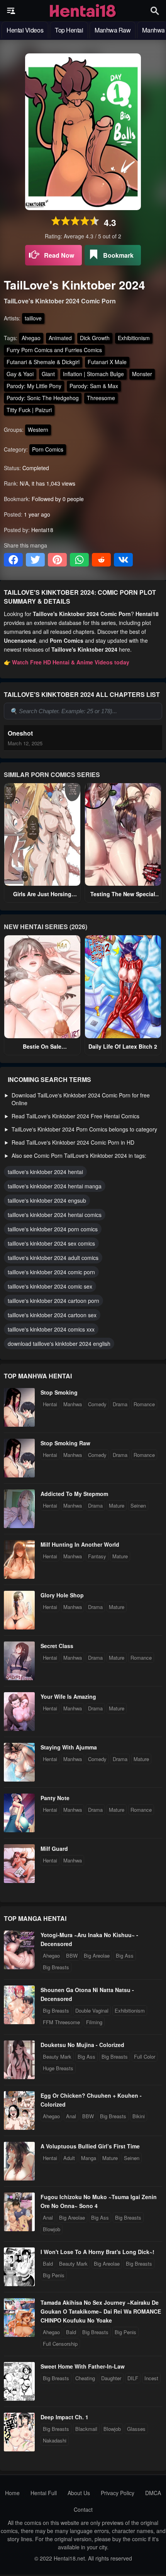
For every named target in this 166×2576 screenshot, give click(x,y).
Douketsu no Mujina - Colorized (82, 2045)
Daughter (111, 2378)
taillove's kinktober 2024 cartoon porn (53, 1301)
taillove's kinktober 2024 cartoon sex (52, 1315)
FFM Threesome (61, 2022)
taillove (33, 318)
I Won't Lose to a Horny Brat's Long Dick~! (97, 2252)
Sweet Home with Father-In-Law (83, 2366)
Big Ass (125, 1956)
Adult (69, 2158)
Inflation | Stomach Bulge (93, 374)
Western (38, 430)
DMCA (153, 2493)
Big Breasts (56, 1967)
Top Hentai (69, 30)
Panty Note (55, 1798)
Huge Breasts (58, 2068)
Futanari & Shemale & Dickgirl (43, 362)
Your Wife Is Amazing (68, 1696)
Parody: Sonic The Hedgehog (43, 398)
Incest (151, 2378)
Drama (120, 1404)
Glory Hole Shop (62, 1595)
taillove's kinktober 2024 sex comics (51, 1243)
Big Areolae (97, 1956)
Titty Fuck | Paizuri (29, 410)
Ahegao (31, 338)
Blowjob (52, 2229)
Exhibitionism (134, 338)
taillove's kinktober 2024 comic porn (51, 1272)
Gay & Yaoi (20, 374)
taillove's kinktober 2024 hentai (45, 1172)
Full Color (145, 2057)
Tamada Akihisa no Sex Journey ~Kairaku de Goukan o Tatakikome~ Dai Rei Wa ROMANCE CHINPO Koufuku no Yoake (101, 2311)
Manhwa (73, 1404)
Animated (60, 338)
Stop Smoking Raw (65, 1443)
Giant (48, 374)
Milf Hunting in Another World (80, 1544)
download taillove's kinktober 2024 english (59, 1344)
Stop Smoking (59, 1392)
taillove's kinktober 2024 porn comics (53, 1229)
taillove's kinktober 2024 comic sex (50, 1286)
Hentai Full (44, 2493)
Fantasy (97, 1556)
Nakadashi (55, 2440)
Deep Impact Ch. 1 (64, 2417)
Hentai (50, 1404)
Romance (144, 1404)
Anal (71, 2116)
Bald (48, 2264)
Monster (142, 374)
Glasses (136, 2429)
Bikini (139, 2116)
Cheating (85, 2378)
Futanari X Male (107, 362)
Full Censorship (60, 2344)
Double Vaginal (92, 2010)
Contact (83, 2509)
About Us (79, 2493)
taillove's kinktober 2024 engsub (47, 1200)
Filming (94, 2022)
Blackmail (86, 2429)
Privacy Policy (118, 2493)
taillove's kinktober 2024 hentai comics (55, 1215)
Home (12, 2493)
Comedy (97, 1404)
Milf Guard (54, 1849)
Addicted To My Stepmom (74, 1494)
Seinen (138, 1505)
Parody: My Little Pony (34, 386)
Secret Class (57, 1646)
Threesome (101, 398)
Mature (117, 1505)
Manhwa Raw (113, 30)
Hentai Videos (25, 30)
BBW (72, 1956)
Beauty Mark (57, 2057)
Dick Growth (95, 338)
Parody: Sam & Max (94, 386)
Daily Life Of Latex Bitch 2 (123, 1046)
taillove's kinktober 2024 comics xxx (51, 1329)
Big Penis (54, 2275)
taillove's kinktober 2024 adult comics (53, 1258)
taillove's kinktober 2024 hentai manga (55, 1186)
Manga (89, 2158)
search (155, 11)
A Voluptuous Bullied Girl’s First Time (90, 2146)
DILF (133, 2378)
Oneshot (20, 733)
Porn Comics (48, 449)
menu (11, 11)
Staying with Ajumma (69, 1747)
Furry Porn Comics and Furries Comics (54, 350)
